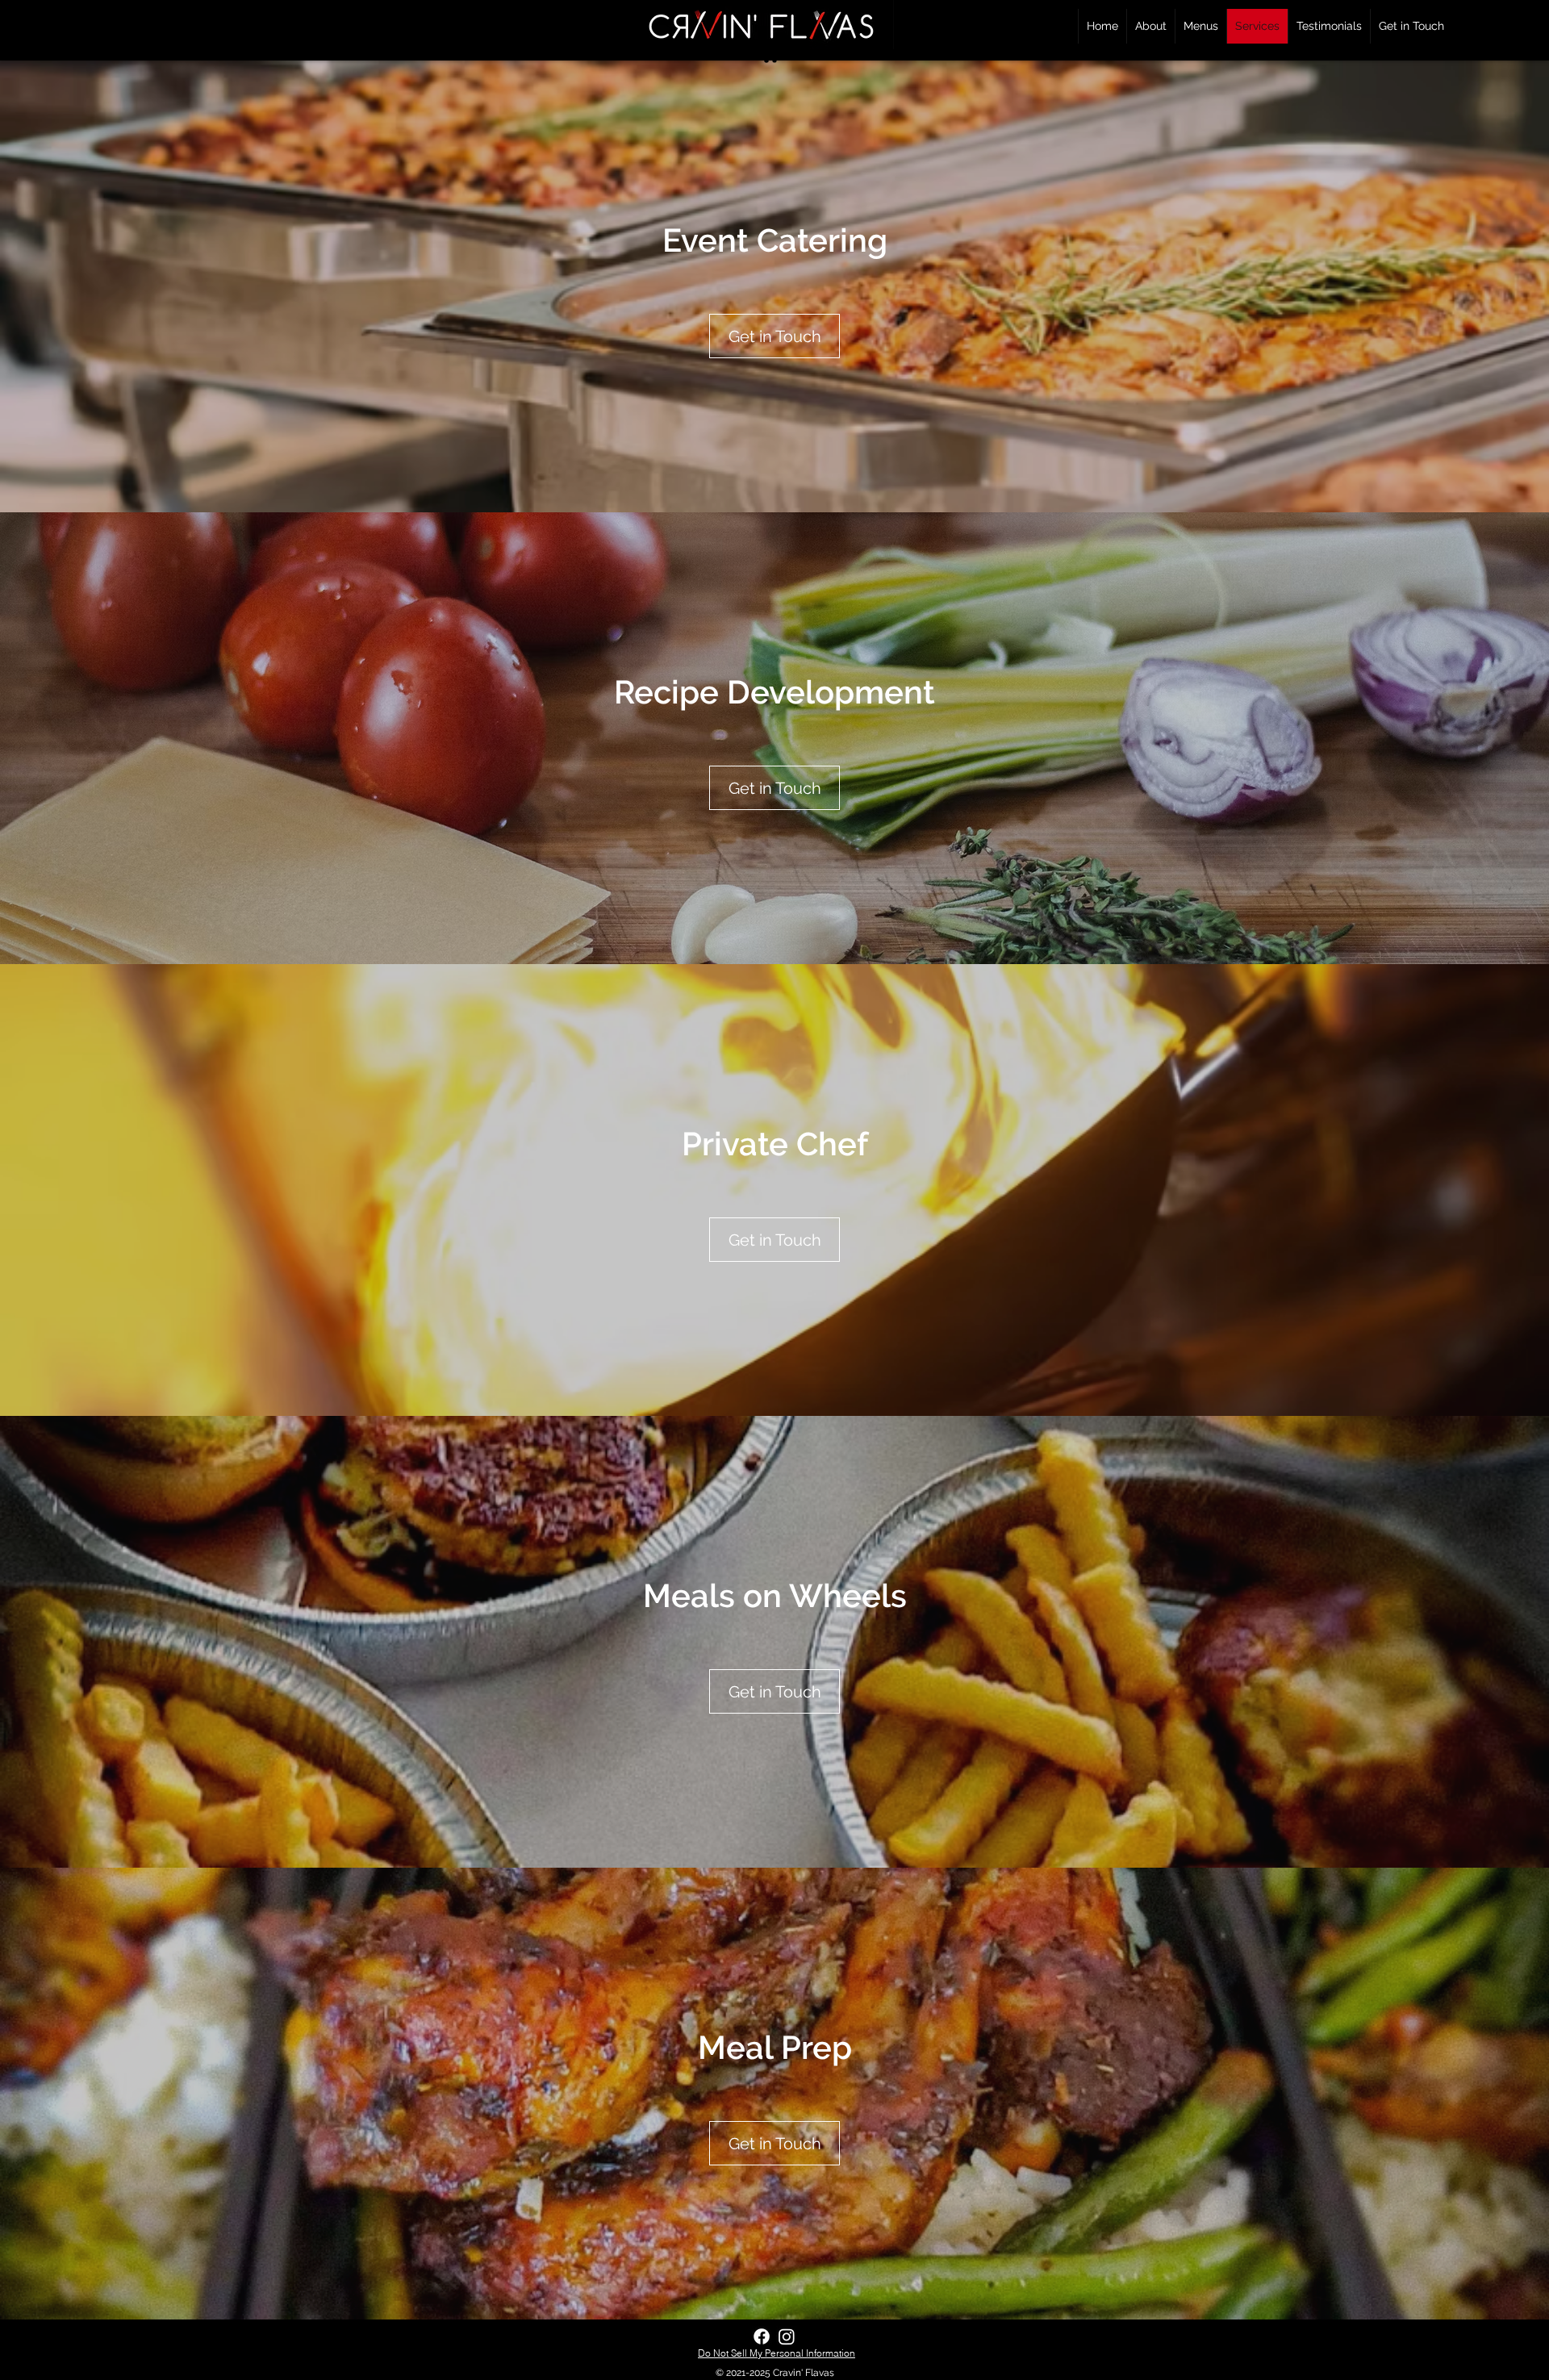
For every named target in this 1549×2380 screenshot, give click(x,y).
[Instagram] (787, 2336)
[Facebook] (762, 2336)
